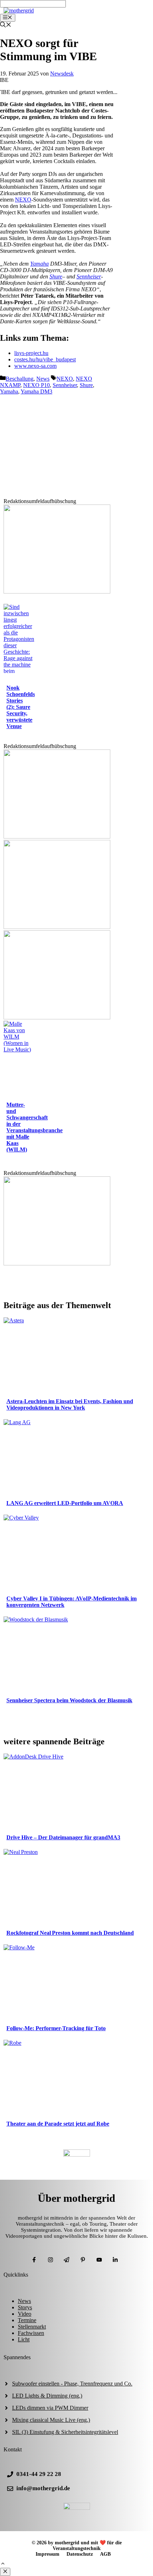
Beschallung (20, 379)
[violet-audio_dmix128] (57, 837)
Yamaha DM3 (36, 391)
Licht (24, 2339)
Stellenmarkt (32, 2327)
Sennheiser (89, 276)
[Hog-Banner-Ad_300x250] (57, 592)
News (43, 379)
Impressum (48, 2554)
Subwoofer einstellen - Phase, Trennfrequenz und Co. (72, 2384)
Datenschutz (80, 2554)
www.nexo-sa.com (35, 366)
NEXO (23, 200)
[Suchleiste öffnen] (6, 25)
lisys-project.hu (31, 353)
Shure (56, 276)
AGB (105, 2554)
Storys (25, 2307)
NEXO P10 (36, 385)
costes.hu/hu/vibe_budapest (45, 359)
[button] (3, 2564)
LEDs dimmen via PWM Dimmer (50, 2408)
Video (25, 2314)
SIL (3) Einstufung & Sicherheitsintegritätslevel (65, 2432)
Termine (27, 2320)
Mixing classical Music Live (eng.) (51, 2420)
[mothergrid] (19, 11)
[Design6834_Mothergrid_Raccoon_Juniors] (57, 927)
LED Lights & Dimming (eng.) (47, 2396)
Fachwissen (31, 2333)
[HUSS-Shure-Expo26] (57, 1017)
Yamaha (39, 264)
